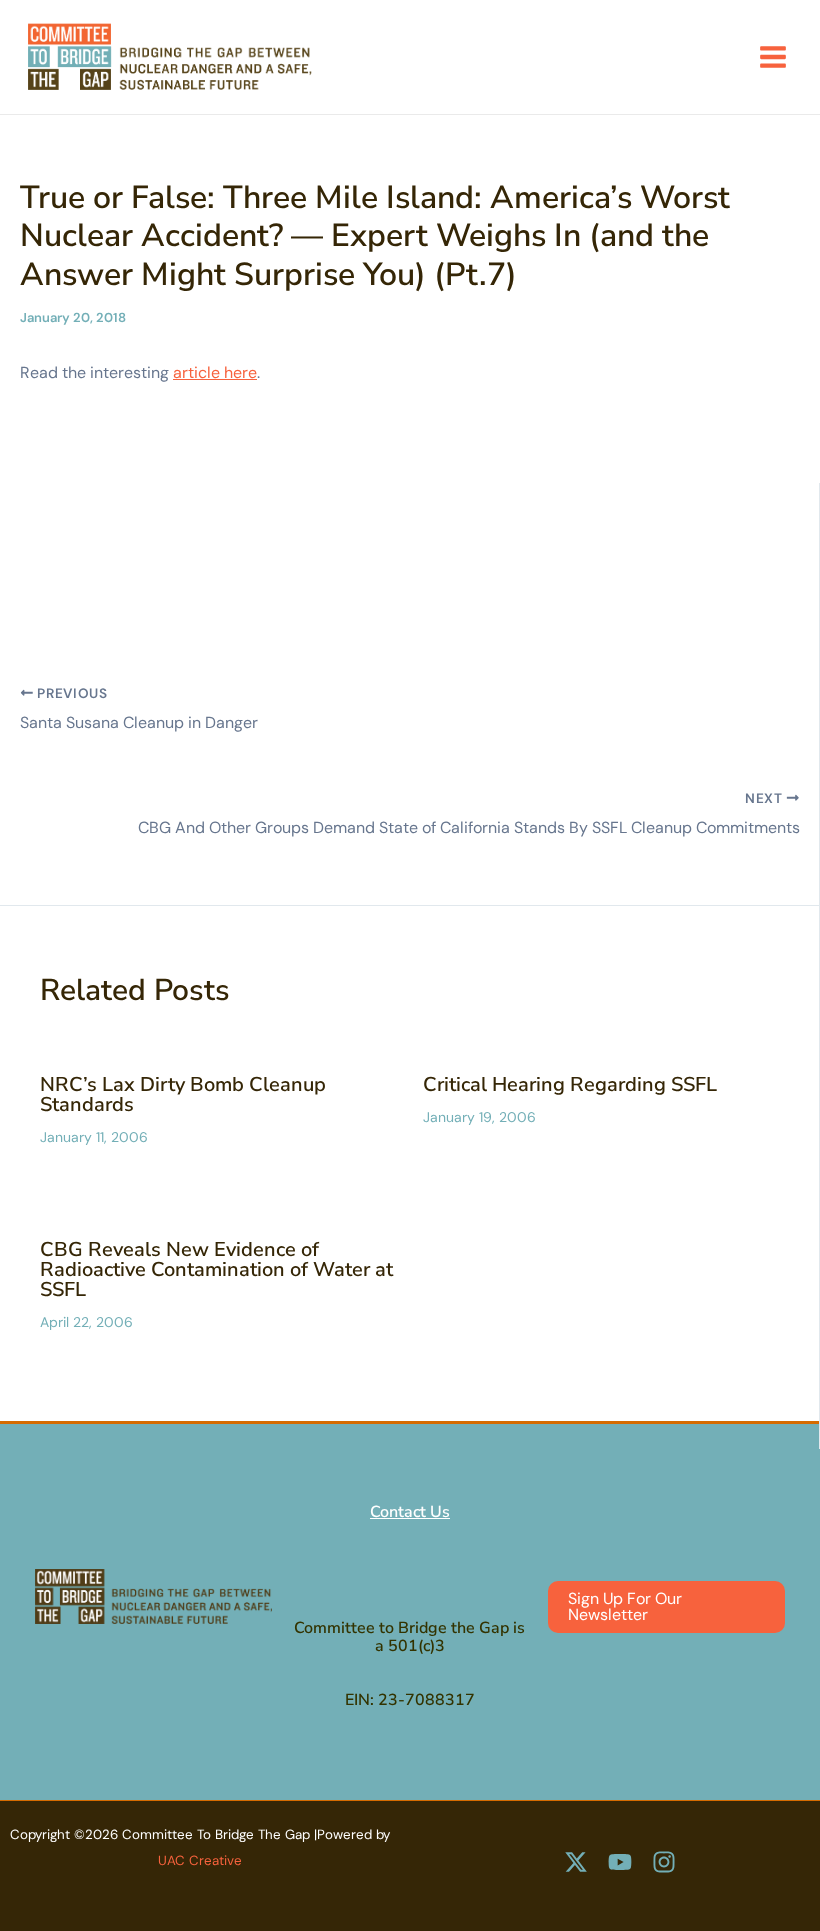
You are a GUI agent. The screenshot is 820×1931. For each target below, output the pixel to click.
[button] (666, 1607)
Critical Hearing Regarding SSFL (570, 1084)
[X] (576, 1862)
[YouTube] (620, 1862)
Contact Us (410, 1512)
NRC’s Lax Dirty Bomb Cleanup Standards (183, 1094)
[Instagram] (664, 1862)
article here (215, 372)
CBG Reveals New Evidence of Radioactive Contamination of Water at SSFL (216, 1269)
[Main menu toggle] (773, 57)
